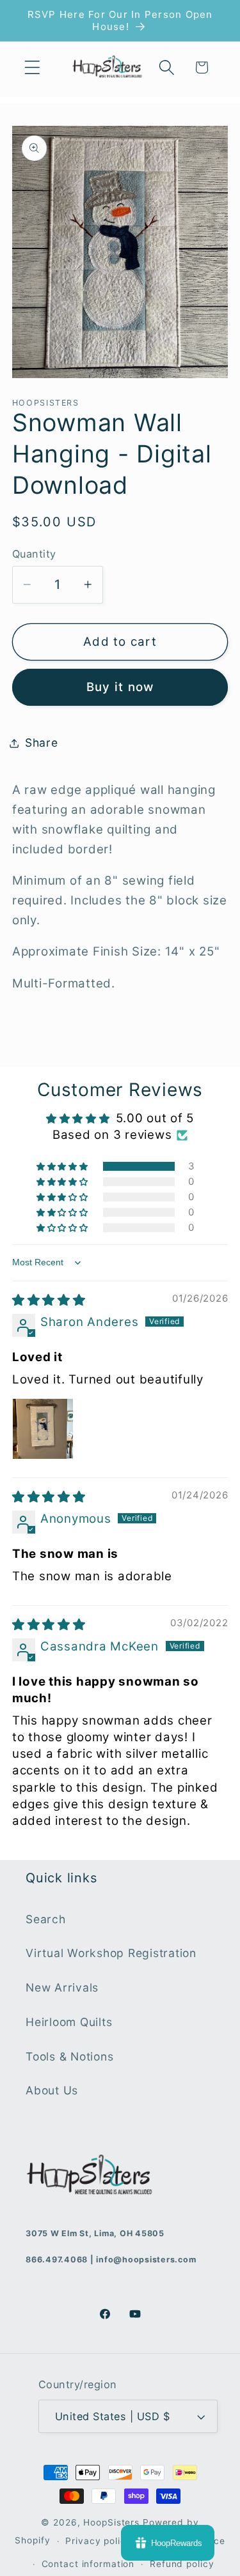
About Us (52, 2090)
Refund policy (182, 2564)
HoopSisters (111, 2522)
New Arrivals (62, 1987)
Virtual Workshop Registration (111, 1953)
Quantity (34, 554)
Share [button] (42, 743)
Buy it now (120, 687)
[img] (49, 1300)
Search (46, 1919)
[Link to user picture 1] (43, 1429)
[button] (32, 67)
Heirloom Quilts (69, 2022)
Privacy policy (98, 2541)
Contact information (88, 2564)
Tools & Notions (69, 2056)
